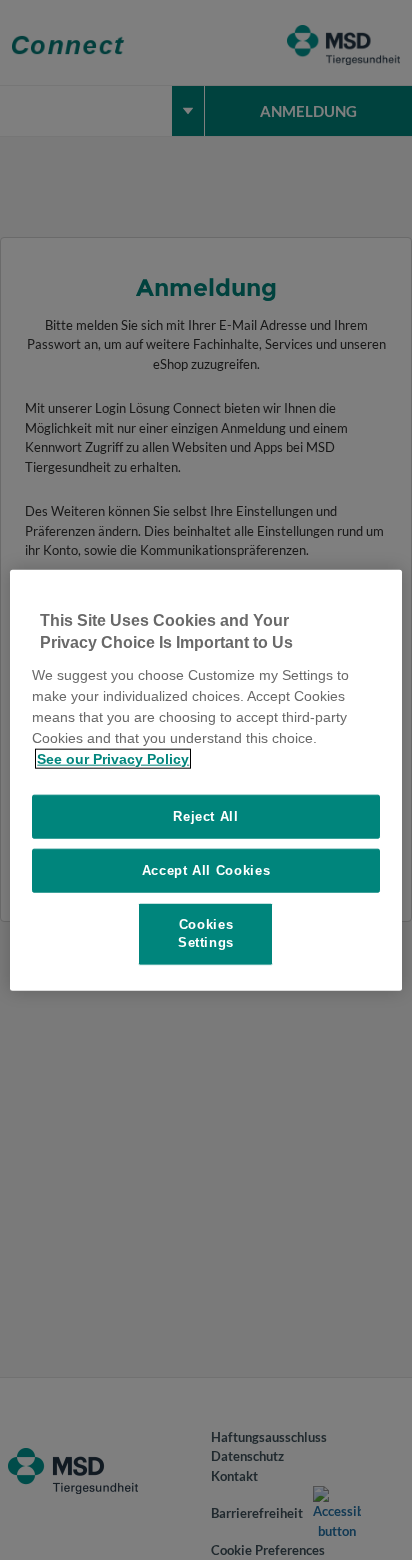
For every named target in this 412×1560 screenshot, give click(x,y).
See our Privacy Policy (113, 758)
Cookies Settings (206, 933)
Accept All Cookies (206, 870)
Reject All (206, 815)
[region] (205, 780)
